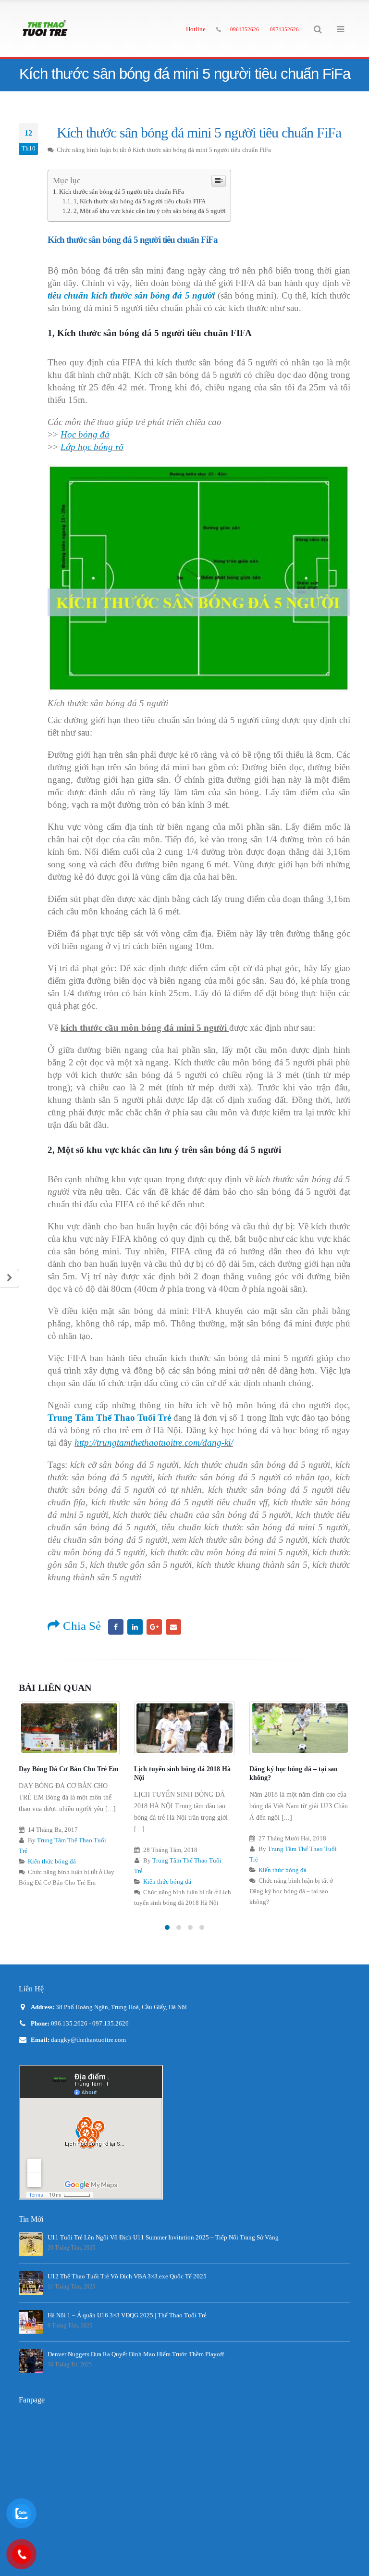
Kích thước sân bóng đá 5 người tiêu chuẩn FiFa (122, 192)
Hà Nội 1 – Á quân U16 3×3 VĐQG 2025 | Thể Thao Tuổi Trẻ (127, 2315)
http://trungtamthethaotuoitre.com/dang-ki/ (154, 1443)
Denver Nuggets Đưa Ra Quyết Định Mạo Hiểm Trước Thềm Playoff (136, 2354)
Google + (154, 1627)
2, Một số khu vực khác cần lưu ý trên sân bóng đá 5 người (150, 211)
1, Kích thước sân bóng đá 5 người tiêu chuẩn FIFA (140, 201)
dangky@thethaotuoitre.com (88, 2040)
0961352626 (245, 29)
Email (173, 1627)
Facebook (116, 1627)
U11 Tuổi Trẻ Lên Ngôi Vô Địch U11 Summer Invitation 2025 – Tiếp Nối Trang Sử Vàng (163, 2238)
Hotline (196, 29)
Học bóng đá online (278, 1769)
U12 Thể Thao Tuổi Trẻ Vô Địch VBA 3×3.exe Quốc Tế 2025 (127, 2276)
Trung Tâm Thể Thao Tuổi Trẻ (109, 1418)
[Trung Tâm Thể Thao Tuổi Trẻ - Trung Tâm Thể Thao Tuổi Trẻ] (45, 30)
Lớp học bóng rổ (92, 447)
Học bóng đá (85, 434)
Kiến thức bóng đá (52, 1882)
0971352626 (284, 29)
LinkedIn (135, 1627)
